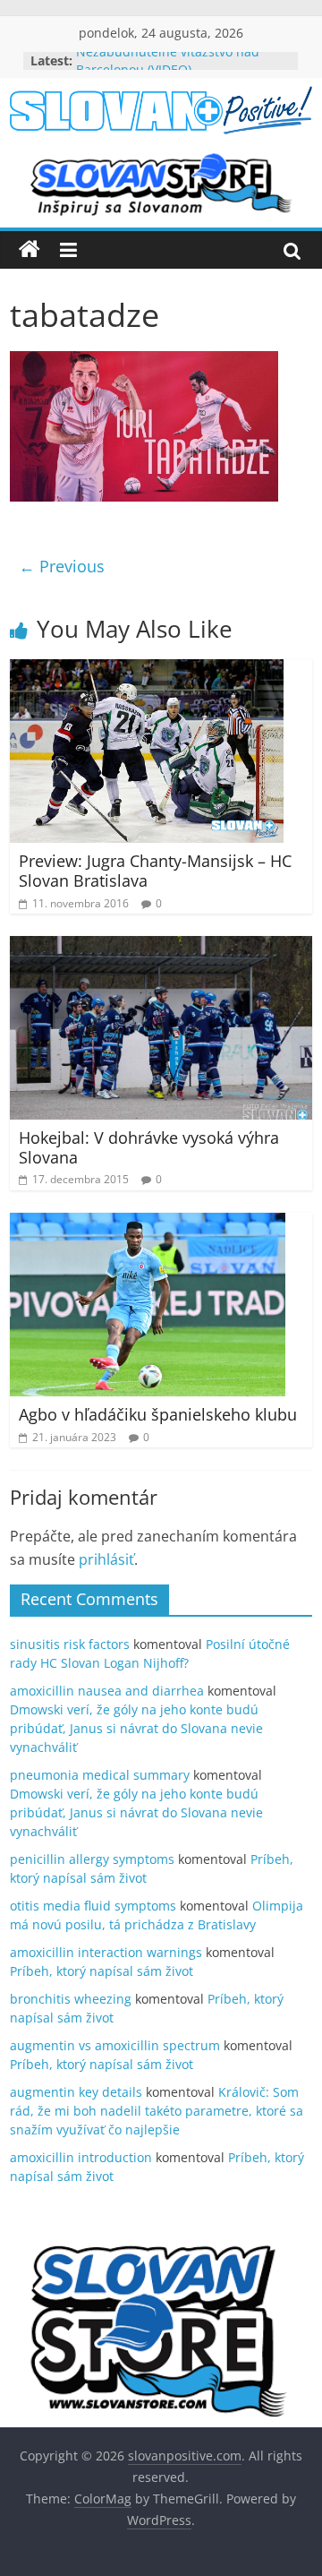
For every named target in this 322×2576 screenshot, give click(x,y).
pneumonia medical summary (100, 1775)
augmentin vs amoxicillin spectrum (115, 2045)
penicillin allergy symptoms (92, 1859)
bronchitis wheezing (71, 1999)
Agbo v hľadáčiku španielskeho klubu (158, 1414)
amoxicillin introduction (81, 2157)
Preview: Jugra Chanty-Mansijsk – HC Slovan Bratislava (155, 871)
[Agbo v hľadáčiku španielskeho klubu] (148, 1224)
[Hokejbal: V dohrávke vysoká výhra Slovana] (161, 947)
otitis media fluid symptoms (93, 1906)
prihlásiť (106, 1559)
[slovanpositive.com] (30, 250)
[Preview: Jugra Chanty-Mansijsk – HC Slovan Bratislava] (147, 670)
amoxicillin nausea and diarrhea (107, 1691)
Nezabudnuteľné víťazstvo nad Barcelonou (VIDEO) (168, 69)
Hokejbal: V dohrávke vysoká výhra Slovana (149, 1147)
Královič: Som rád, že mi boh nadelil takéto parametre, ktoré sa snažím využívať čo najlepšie (157, 2111)
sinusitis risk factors (70, 1644)
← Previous (62, 566)
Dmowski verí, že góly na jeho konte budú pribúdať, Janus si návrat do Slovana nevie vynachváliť (136, 1728)
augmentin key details (76, 2092)
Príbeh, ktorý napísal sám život (102, 1971)
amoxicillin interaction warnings (106, 1952)
